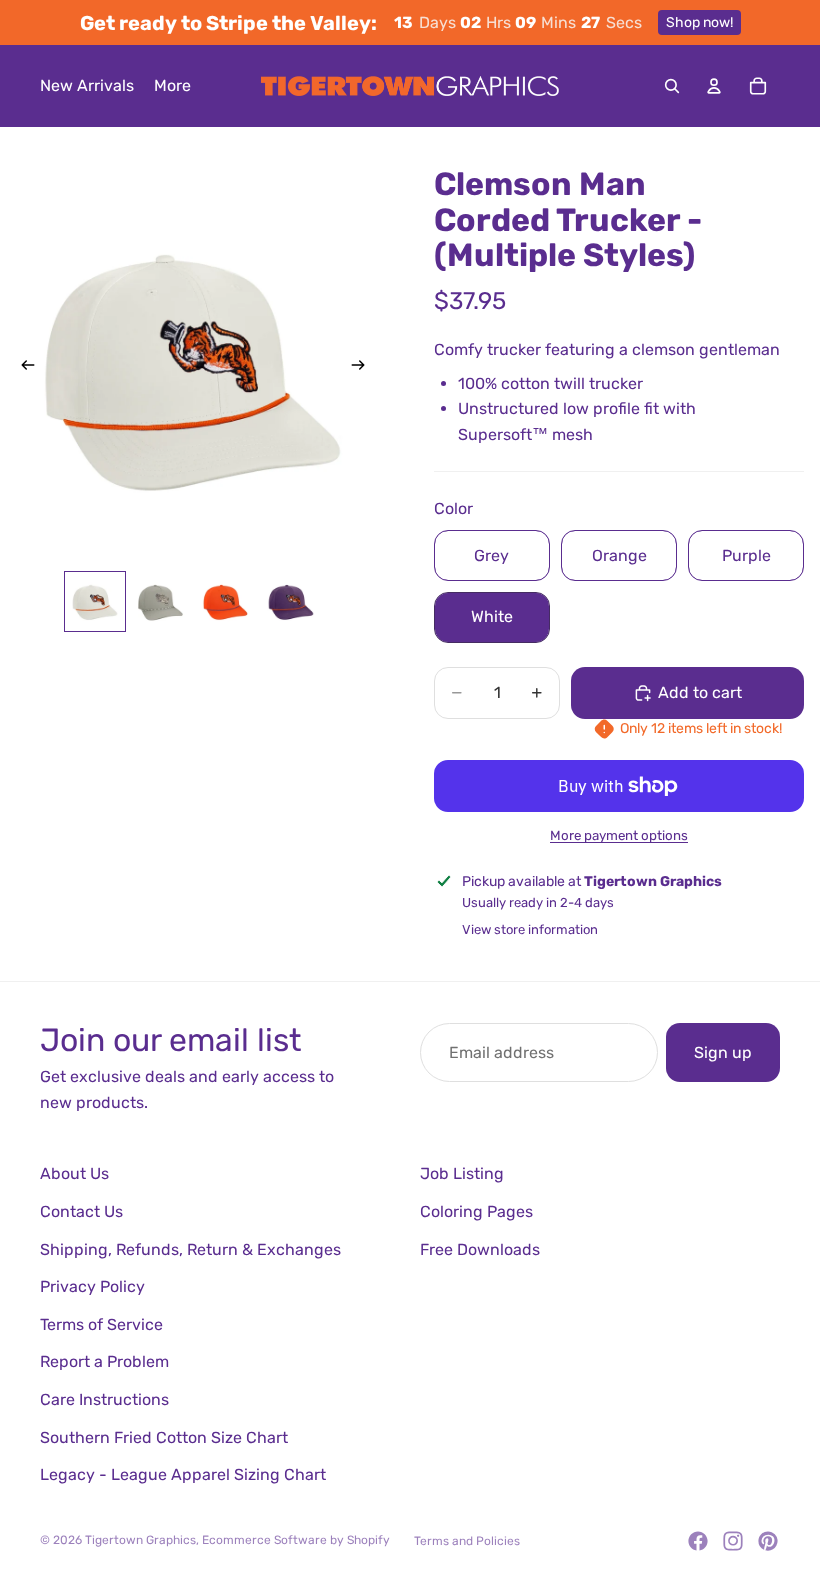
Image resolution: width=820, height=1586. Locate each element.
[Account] (714, 86)
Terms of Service (101, 1324)
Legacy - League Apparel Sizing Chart (183, 1474)
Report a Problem (104, 1361)
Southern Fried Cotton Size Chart (164, 1437)
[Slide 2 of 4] (160, 601)
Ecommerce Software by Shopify (296, 1540)
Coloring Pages (476, 1211)
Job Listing (462, 1173)
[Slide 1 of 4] (94, 601)
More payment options (619, 835)
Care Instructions (104, 1399)
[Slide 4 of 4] (290, 601)
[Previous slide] (22, 368)
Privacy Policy (92, 1286)
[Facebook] (698, 1541)
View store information (530, 929)
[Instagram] (733, 1541)
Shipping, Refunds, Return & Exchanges (190, 1249)
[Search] (672, 86)
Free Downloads (480, 1249)
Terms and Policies (467, 1541)
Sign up (723, 1052)
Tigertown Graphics (140, 1540)
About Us (74, 1173)
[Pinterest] (768, 1541)
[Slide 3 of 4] (225, 601)
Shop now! (699, 22)
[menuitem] (172, 86)
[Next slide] (364, 368)
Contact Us (81, 1211)
